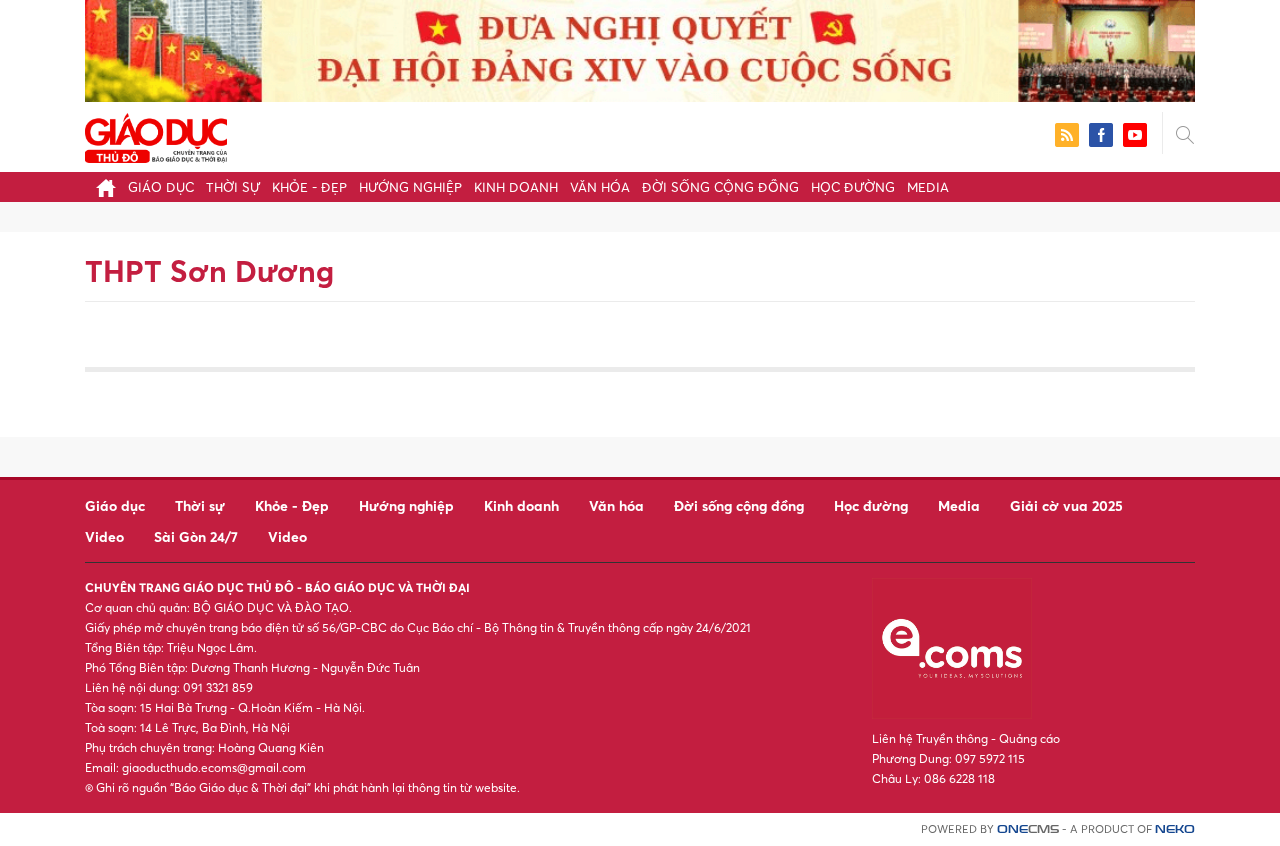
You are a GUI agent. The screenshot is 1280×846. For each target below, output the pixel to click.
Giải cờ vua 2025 (1066, 505)
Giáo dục (161, 187)
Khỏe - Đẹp (309, 187)
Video (104, 536)
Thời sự (233, 187)
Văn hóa (600, 187)
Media (928, 187)
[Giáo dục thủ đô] (156, 135)
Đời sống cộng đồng (720, 187)
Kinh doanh (516, 187)
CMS (1028, 829)
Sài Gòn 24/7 (196, 536)
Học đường (853, 187)
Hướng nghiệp (410, 187)
